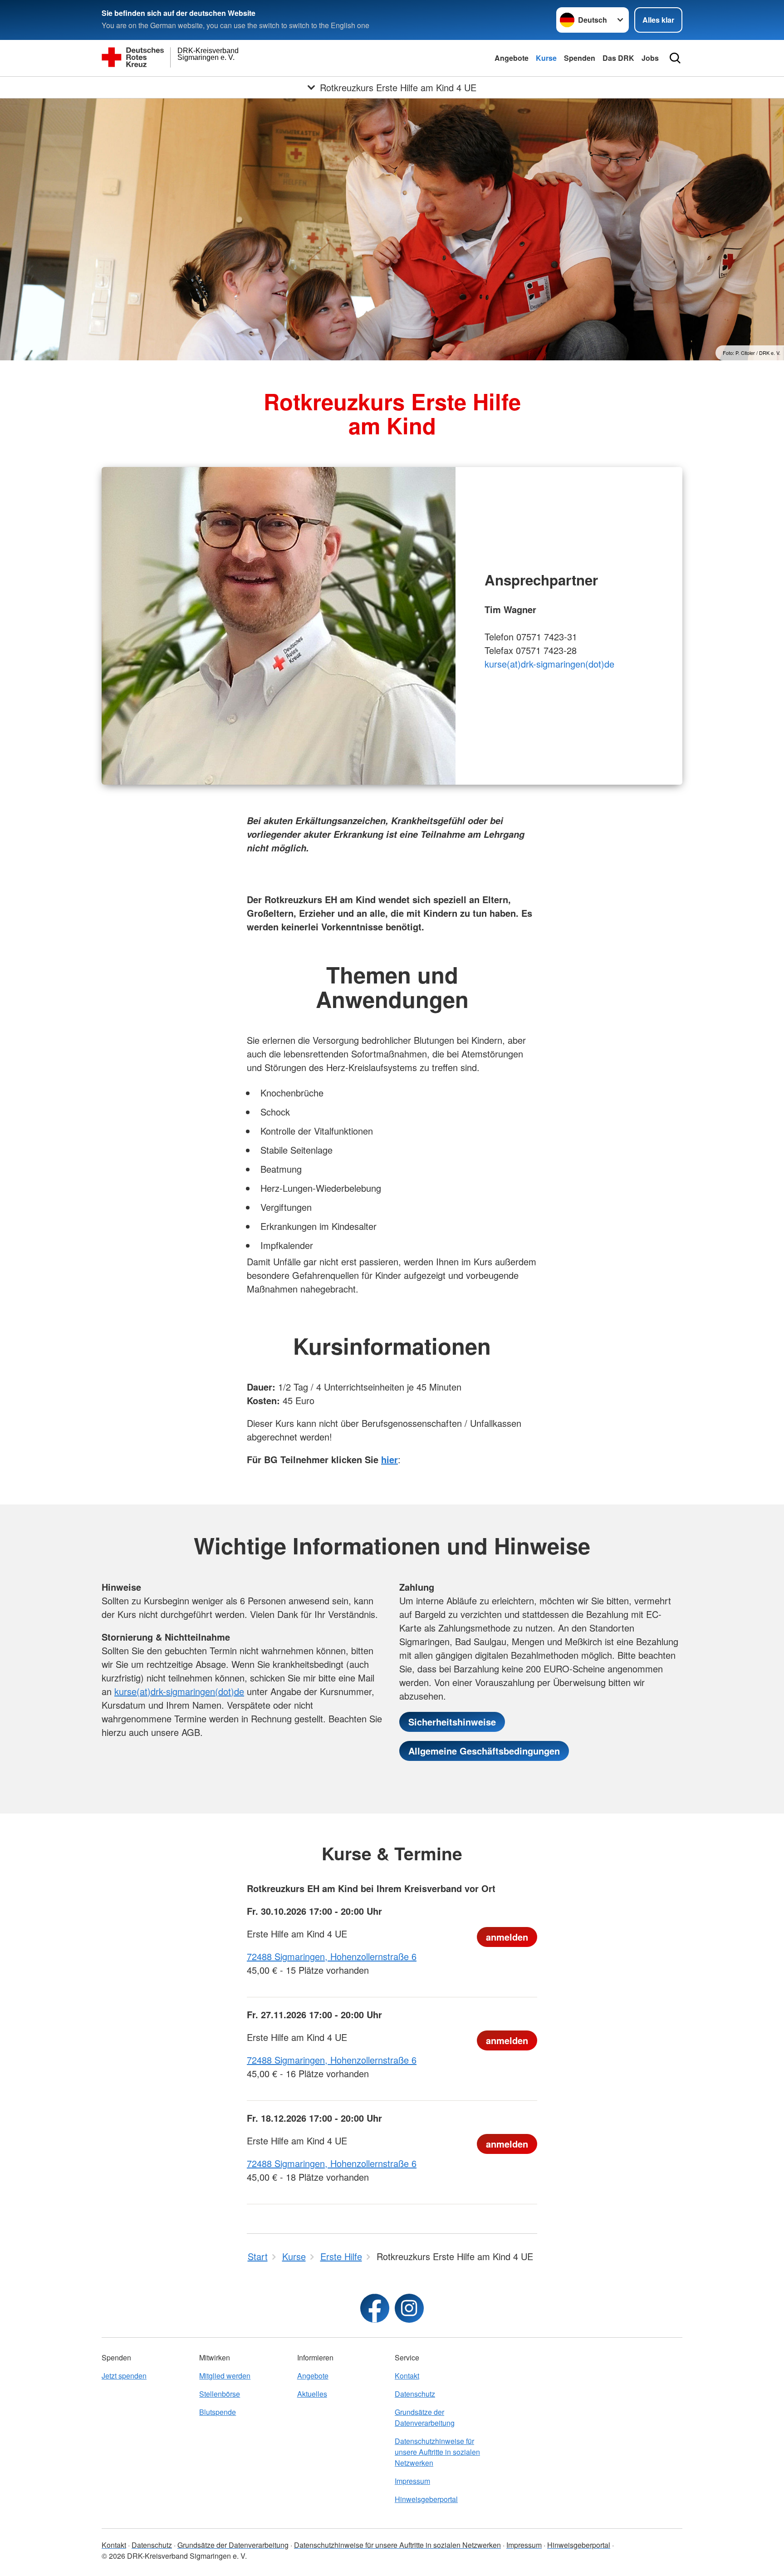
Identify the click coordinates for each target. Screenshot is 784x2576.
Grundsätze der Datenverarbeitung (425, 2417)
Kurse (546, 58)
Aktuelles (312, 2394)
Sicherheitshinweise (452, 1722)
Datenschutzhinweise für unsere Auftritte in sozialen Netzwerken (437, 2452)
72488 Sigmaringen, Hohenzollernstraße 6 (332, 1956)
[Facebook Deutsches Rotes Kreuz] (375, 2308)
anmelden (507, 1937)
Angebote (512, 58)
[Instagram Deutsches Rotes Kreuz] (409, 2308)
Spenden (580, 58)
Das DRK (618, 58)
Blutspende (218, 2412)
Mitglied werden (225, 2376)
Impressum (412, 2481)
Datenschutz (415, 2394)
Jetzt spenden (124, 2376)
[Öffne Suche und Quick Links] (675, 58)
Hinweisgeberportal (426, 2499)
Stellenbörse (220, 2394)
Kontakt (407, 2376)
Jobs (650, 58)
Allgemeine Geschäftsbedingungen (484, 1751)
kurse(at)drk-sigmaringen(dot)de (549, 664)
